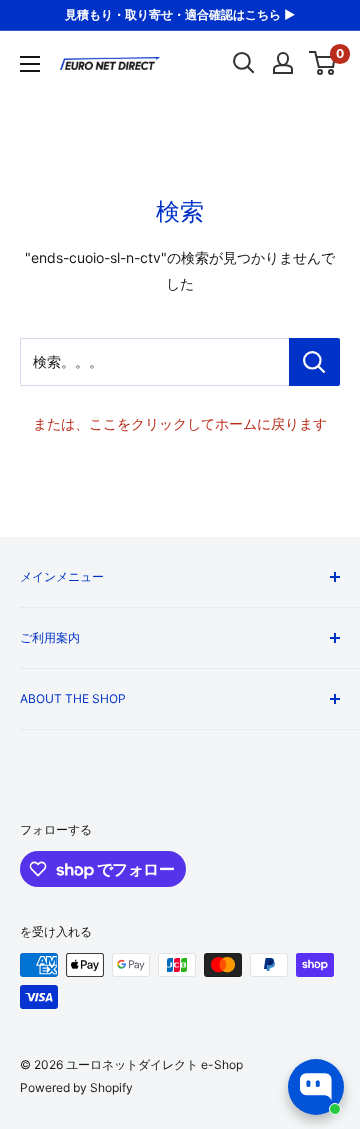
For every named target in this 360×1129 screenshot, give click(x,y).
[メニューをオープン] (30, 64)
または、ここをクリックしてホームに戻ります (180, 423)
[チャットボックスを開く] (316, 1087)
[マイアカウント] (283, 63)
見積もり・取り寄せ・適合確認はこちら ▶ (180, 14)
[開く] (244, 63)
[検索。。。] (314, 362)
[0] (323, 63)
